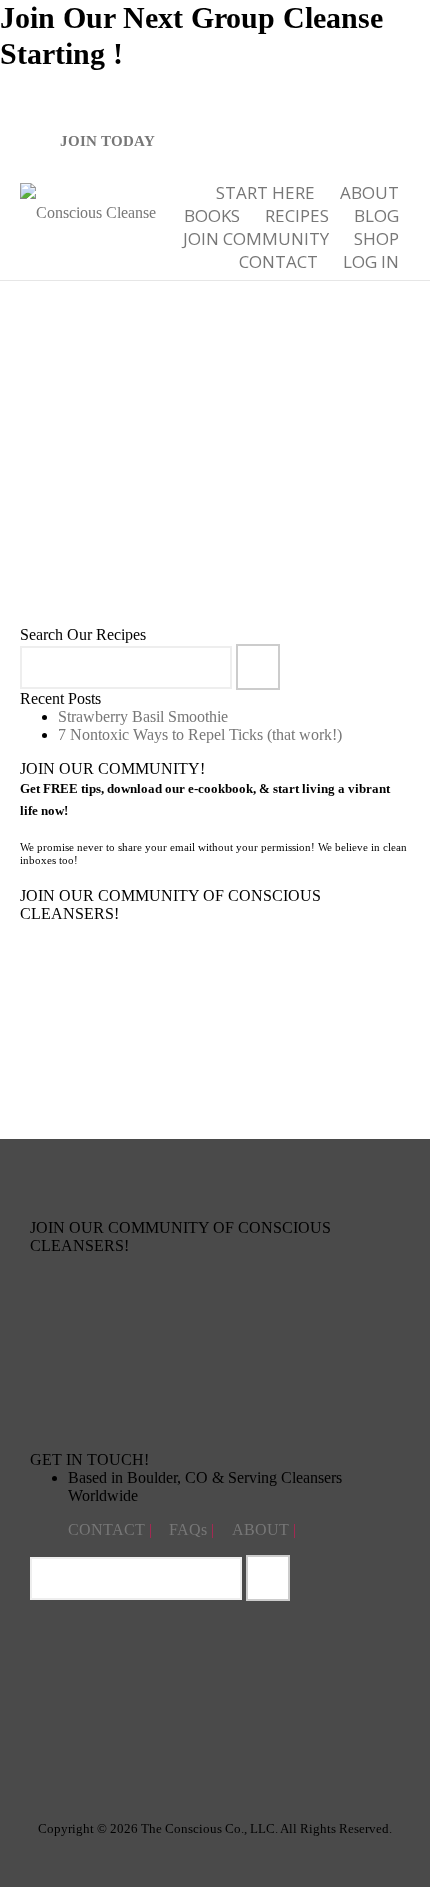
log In (371, 261)
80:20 (178, 523)
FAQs (190, 1529)
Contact (278, 261)
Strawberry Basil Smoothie (143, 716)
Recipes (297, 215)
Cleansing (280, 523)
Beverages (224, 523)
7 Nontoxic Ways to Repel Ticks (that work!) (200, 734)
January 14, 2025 (118, 523)
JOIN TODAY (107, 141)
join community (256, 238)
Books (212, 215)
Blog (376, 215)
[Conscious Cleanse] (88, 210)
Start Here (265, 192)
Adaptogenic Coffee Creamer (155, 477)
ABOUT (369, 192)
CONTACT (108, 1529)
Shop (376, 238)
